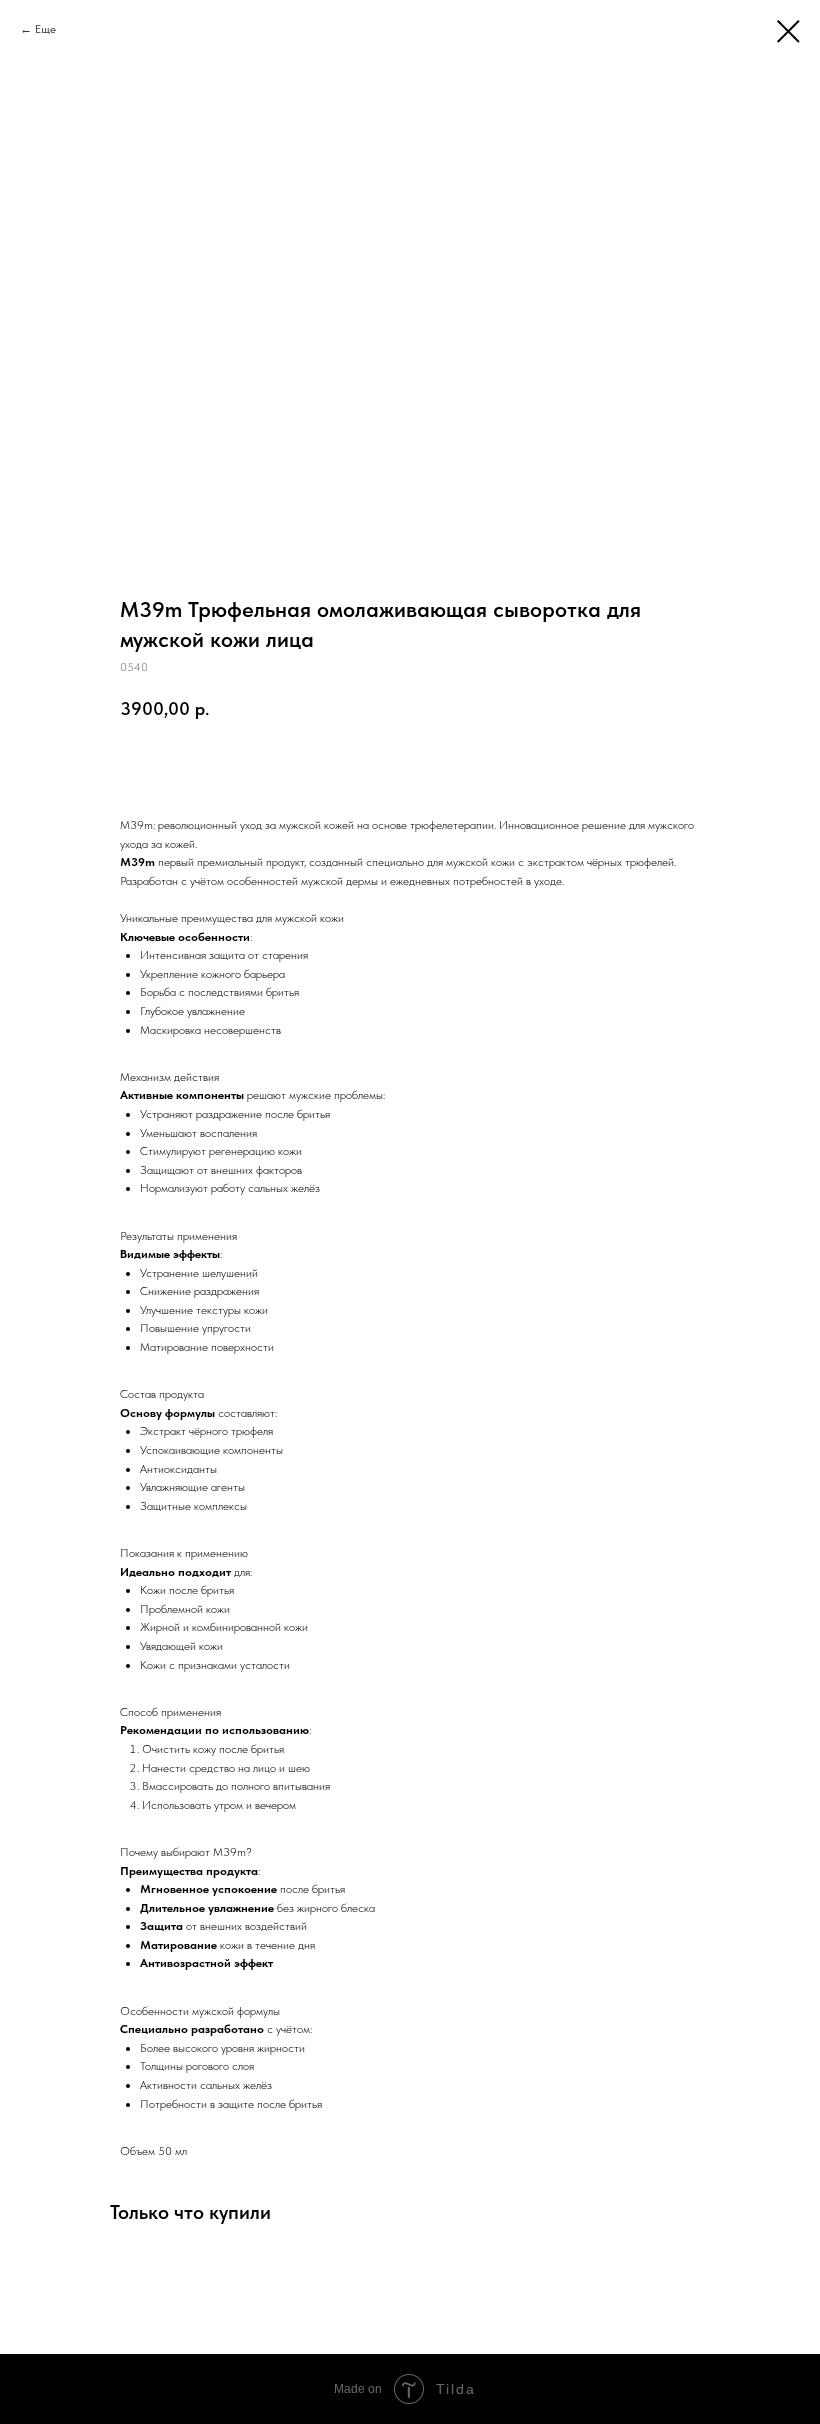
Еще (45, 29)
